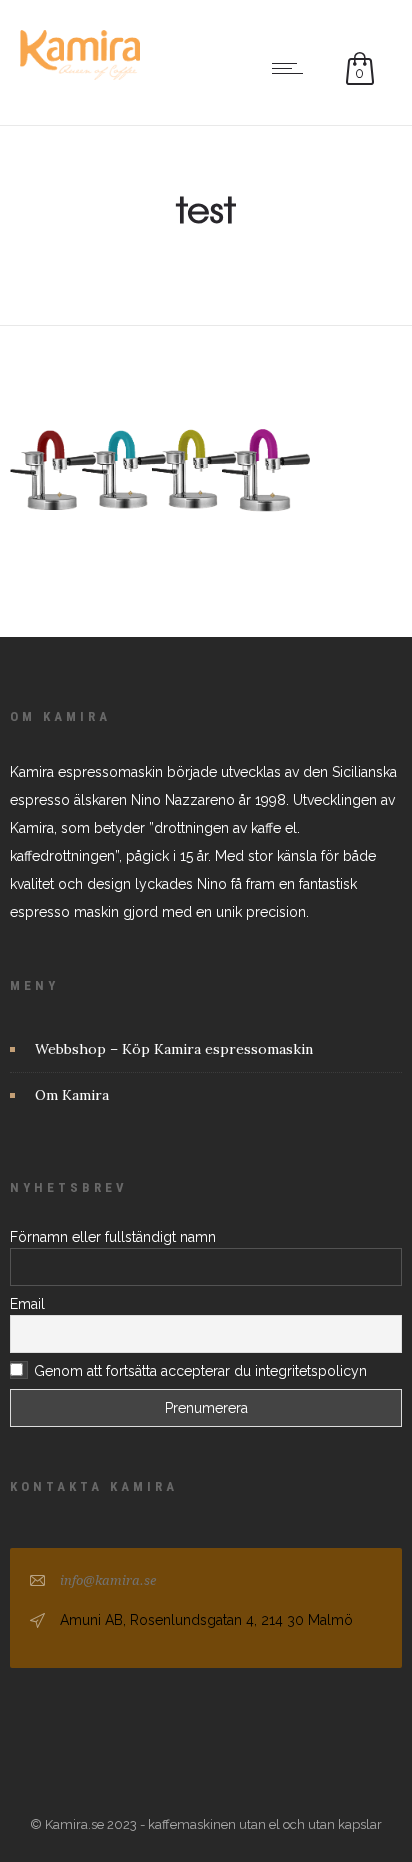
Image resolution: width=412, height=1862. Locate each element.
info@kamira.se (108, 1580)
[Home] (80, 75)
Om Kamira (72, 1095)
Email (27, 1304)
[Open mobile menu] (292, 68)
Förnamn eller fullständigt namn (113, 1237)
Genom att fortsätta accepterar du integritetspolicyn (200, 1371)
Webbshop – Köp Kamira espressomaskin (174, 1049)
